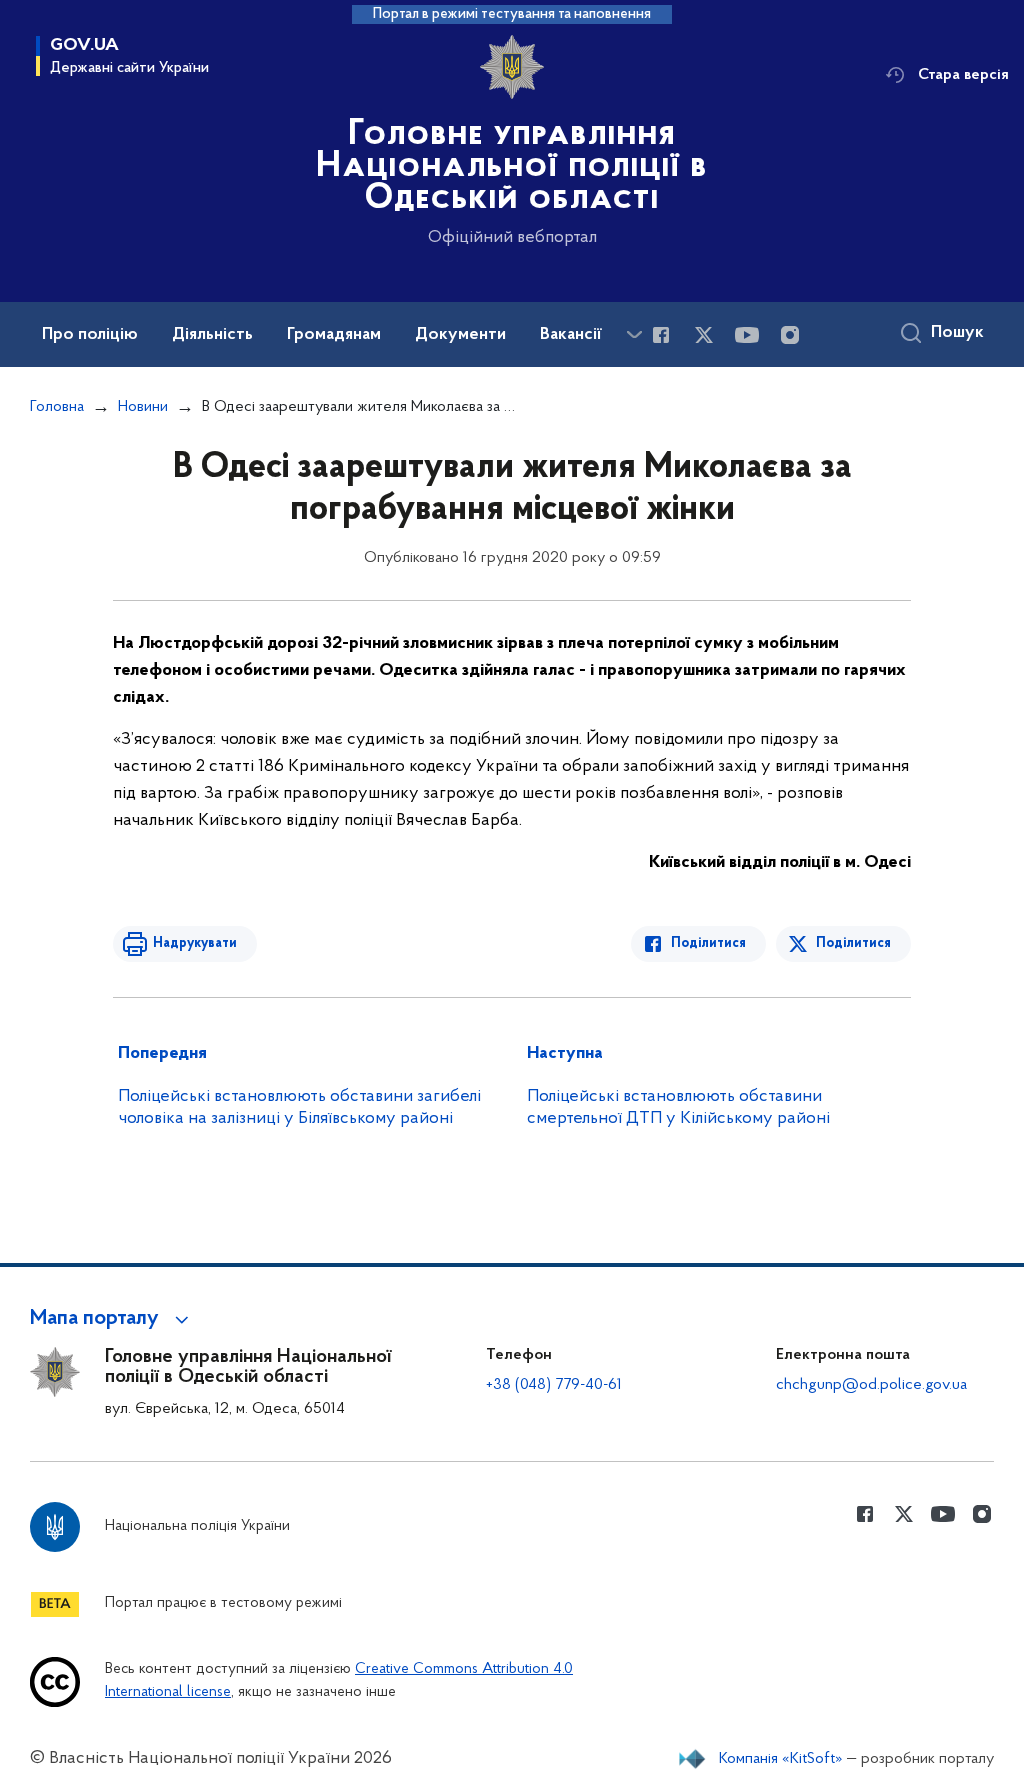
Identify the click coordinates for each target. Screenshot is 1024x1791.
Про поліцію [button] (90, 335)
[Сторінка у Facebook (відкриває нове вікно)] (661, 335)
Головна (57, 407)
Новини (143, 407)
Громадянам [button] (334, 335)
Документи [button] (460, 335)
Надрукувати (195, 943)
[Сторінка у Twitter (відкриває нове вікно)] (704, 335)
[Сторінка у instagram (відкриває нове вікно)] (790, 335)
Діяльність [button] (212, 335)
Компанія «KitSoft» (781, 1759)
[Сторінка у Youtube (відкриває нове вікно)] (747, 335)
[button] (112, 1319)
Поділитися (708, 943)
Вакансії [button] (571, 335)
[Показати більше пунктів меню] (634, 334)
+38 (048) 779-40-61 (554, 1385)
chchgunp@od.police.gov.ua (871, 1385)
